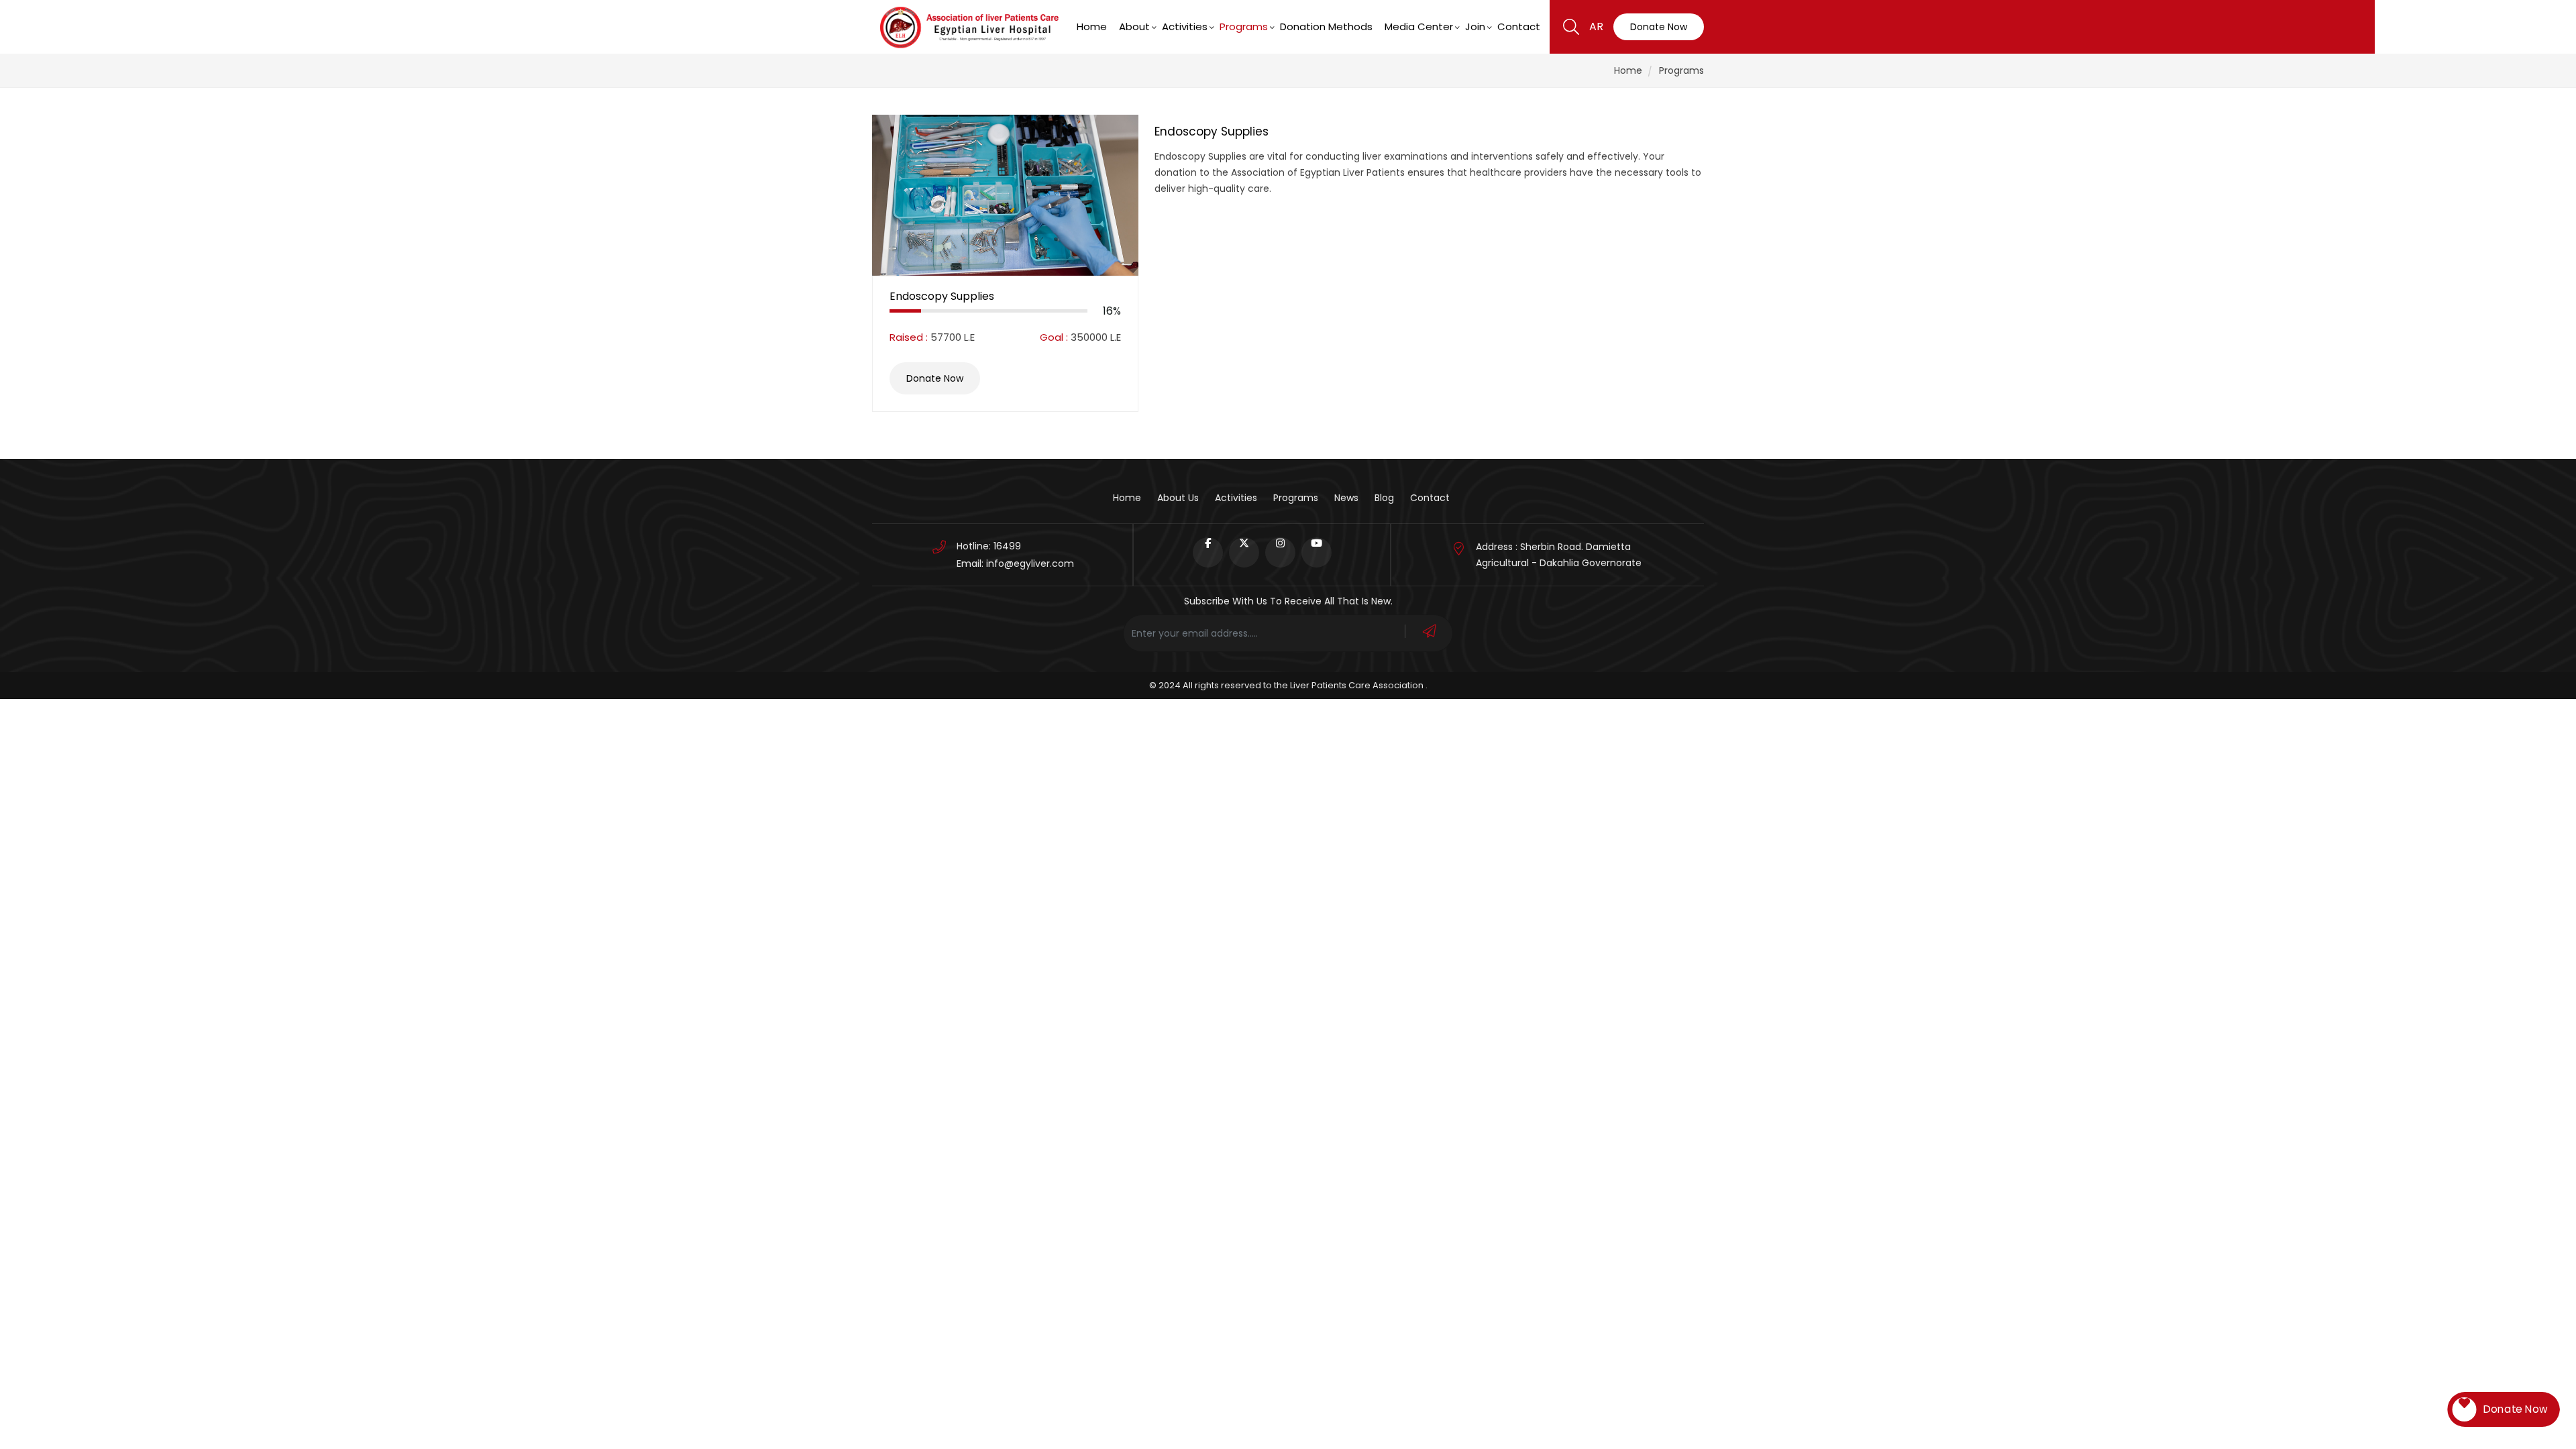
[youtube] (1317, 552)
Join (1475, 26)
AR (1596, 26)
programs (1244, 26)
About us (1178, 498)
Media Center (1419, 26)
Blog (1384, 498)
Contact (1519, 26)
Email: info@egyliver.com (1015, 563)
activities (1236, 498)
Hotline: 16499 (989, 546)
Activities (1185, 26)
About (1134, 26)
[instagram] (1280, 552)
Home (1092, 26)
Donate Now (1659, 27)
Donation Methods (1326, 26)
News (1346, 498)
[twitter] (1244, 552)
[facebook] (1208, 552)
